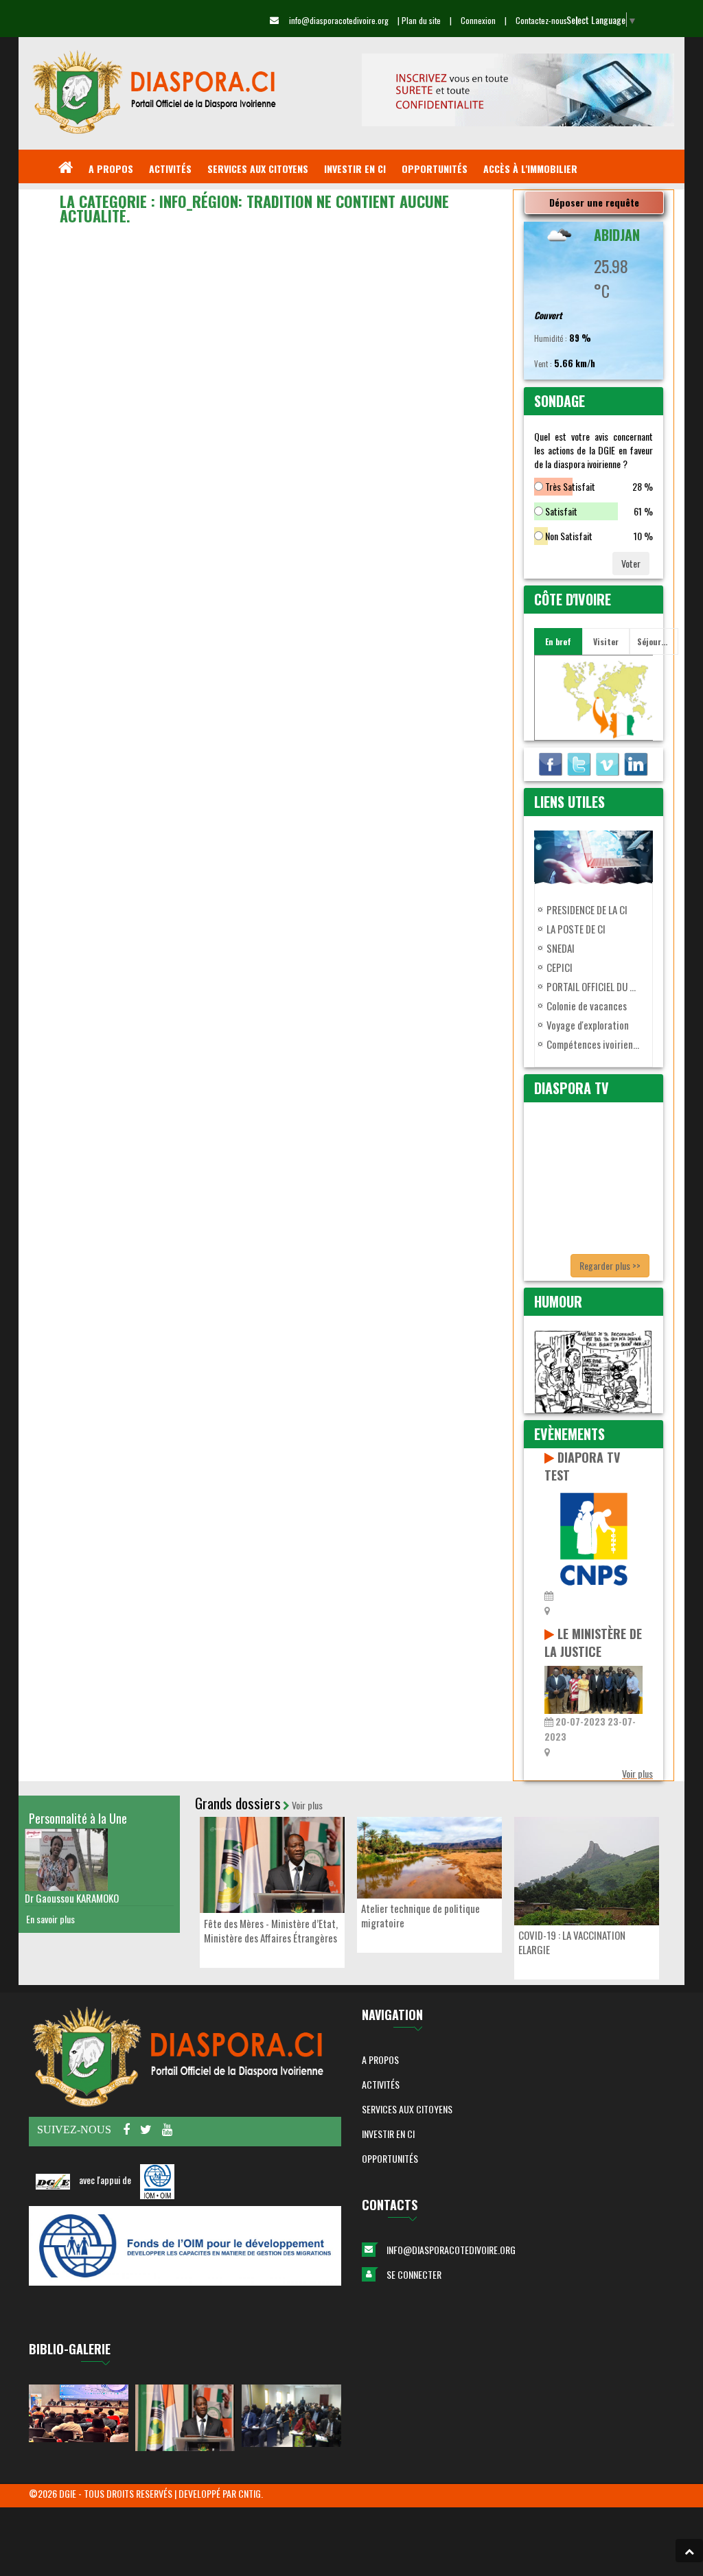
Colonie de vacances (587, 1006)
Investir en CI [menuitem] (355, 169)
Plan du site (421, 20)
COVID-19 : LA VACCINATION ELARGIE (572, 1942)
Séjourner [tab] (655, 641)
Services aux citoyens (407, 2109)
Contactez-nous (541, 20)
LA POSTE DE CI (576, 929)
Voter (631, 563)
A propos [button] (380, 2059)
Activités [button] (381, 2084)
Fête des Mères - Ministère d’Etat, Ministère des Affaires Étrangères (271, 1930)
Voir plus (637, 1773)
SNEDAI (561, 948)
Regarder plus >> (610, 1265)
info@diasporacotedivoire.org (451, 2250)
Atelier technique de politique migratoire (420, 1915)
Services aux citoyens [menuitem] (258, 169)
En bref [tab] (558, 641)
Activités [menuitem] (170, 169)
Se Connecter (414, 2274)
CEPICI (560, 967)
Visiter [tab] (606, 641)
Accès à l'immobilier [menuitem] (530, 169)
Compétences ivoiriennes (593, 1044)
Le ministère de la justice (593, 1643)
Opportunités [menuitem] (435, 169)
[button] (689, 2551)
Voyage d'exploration (588, 1025)
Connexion (478, 20)
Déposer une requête (594, 202)
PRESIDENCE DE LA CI (587, 909)
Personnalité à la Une (78, 1818)
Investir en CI (388, 2134)
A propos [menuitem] (111, 169)
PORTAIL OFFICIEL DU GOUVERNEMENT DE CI (593, 986)
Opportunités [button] (390, 2158)
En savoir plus (50, 1919)
